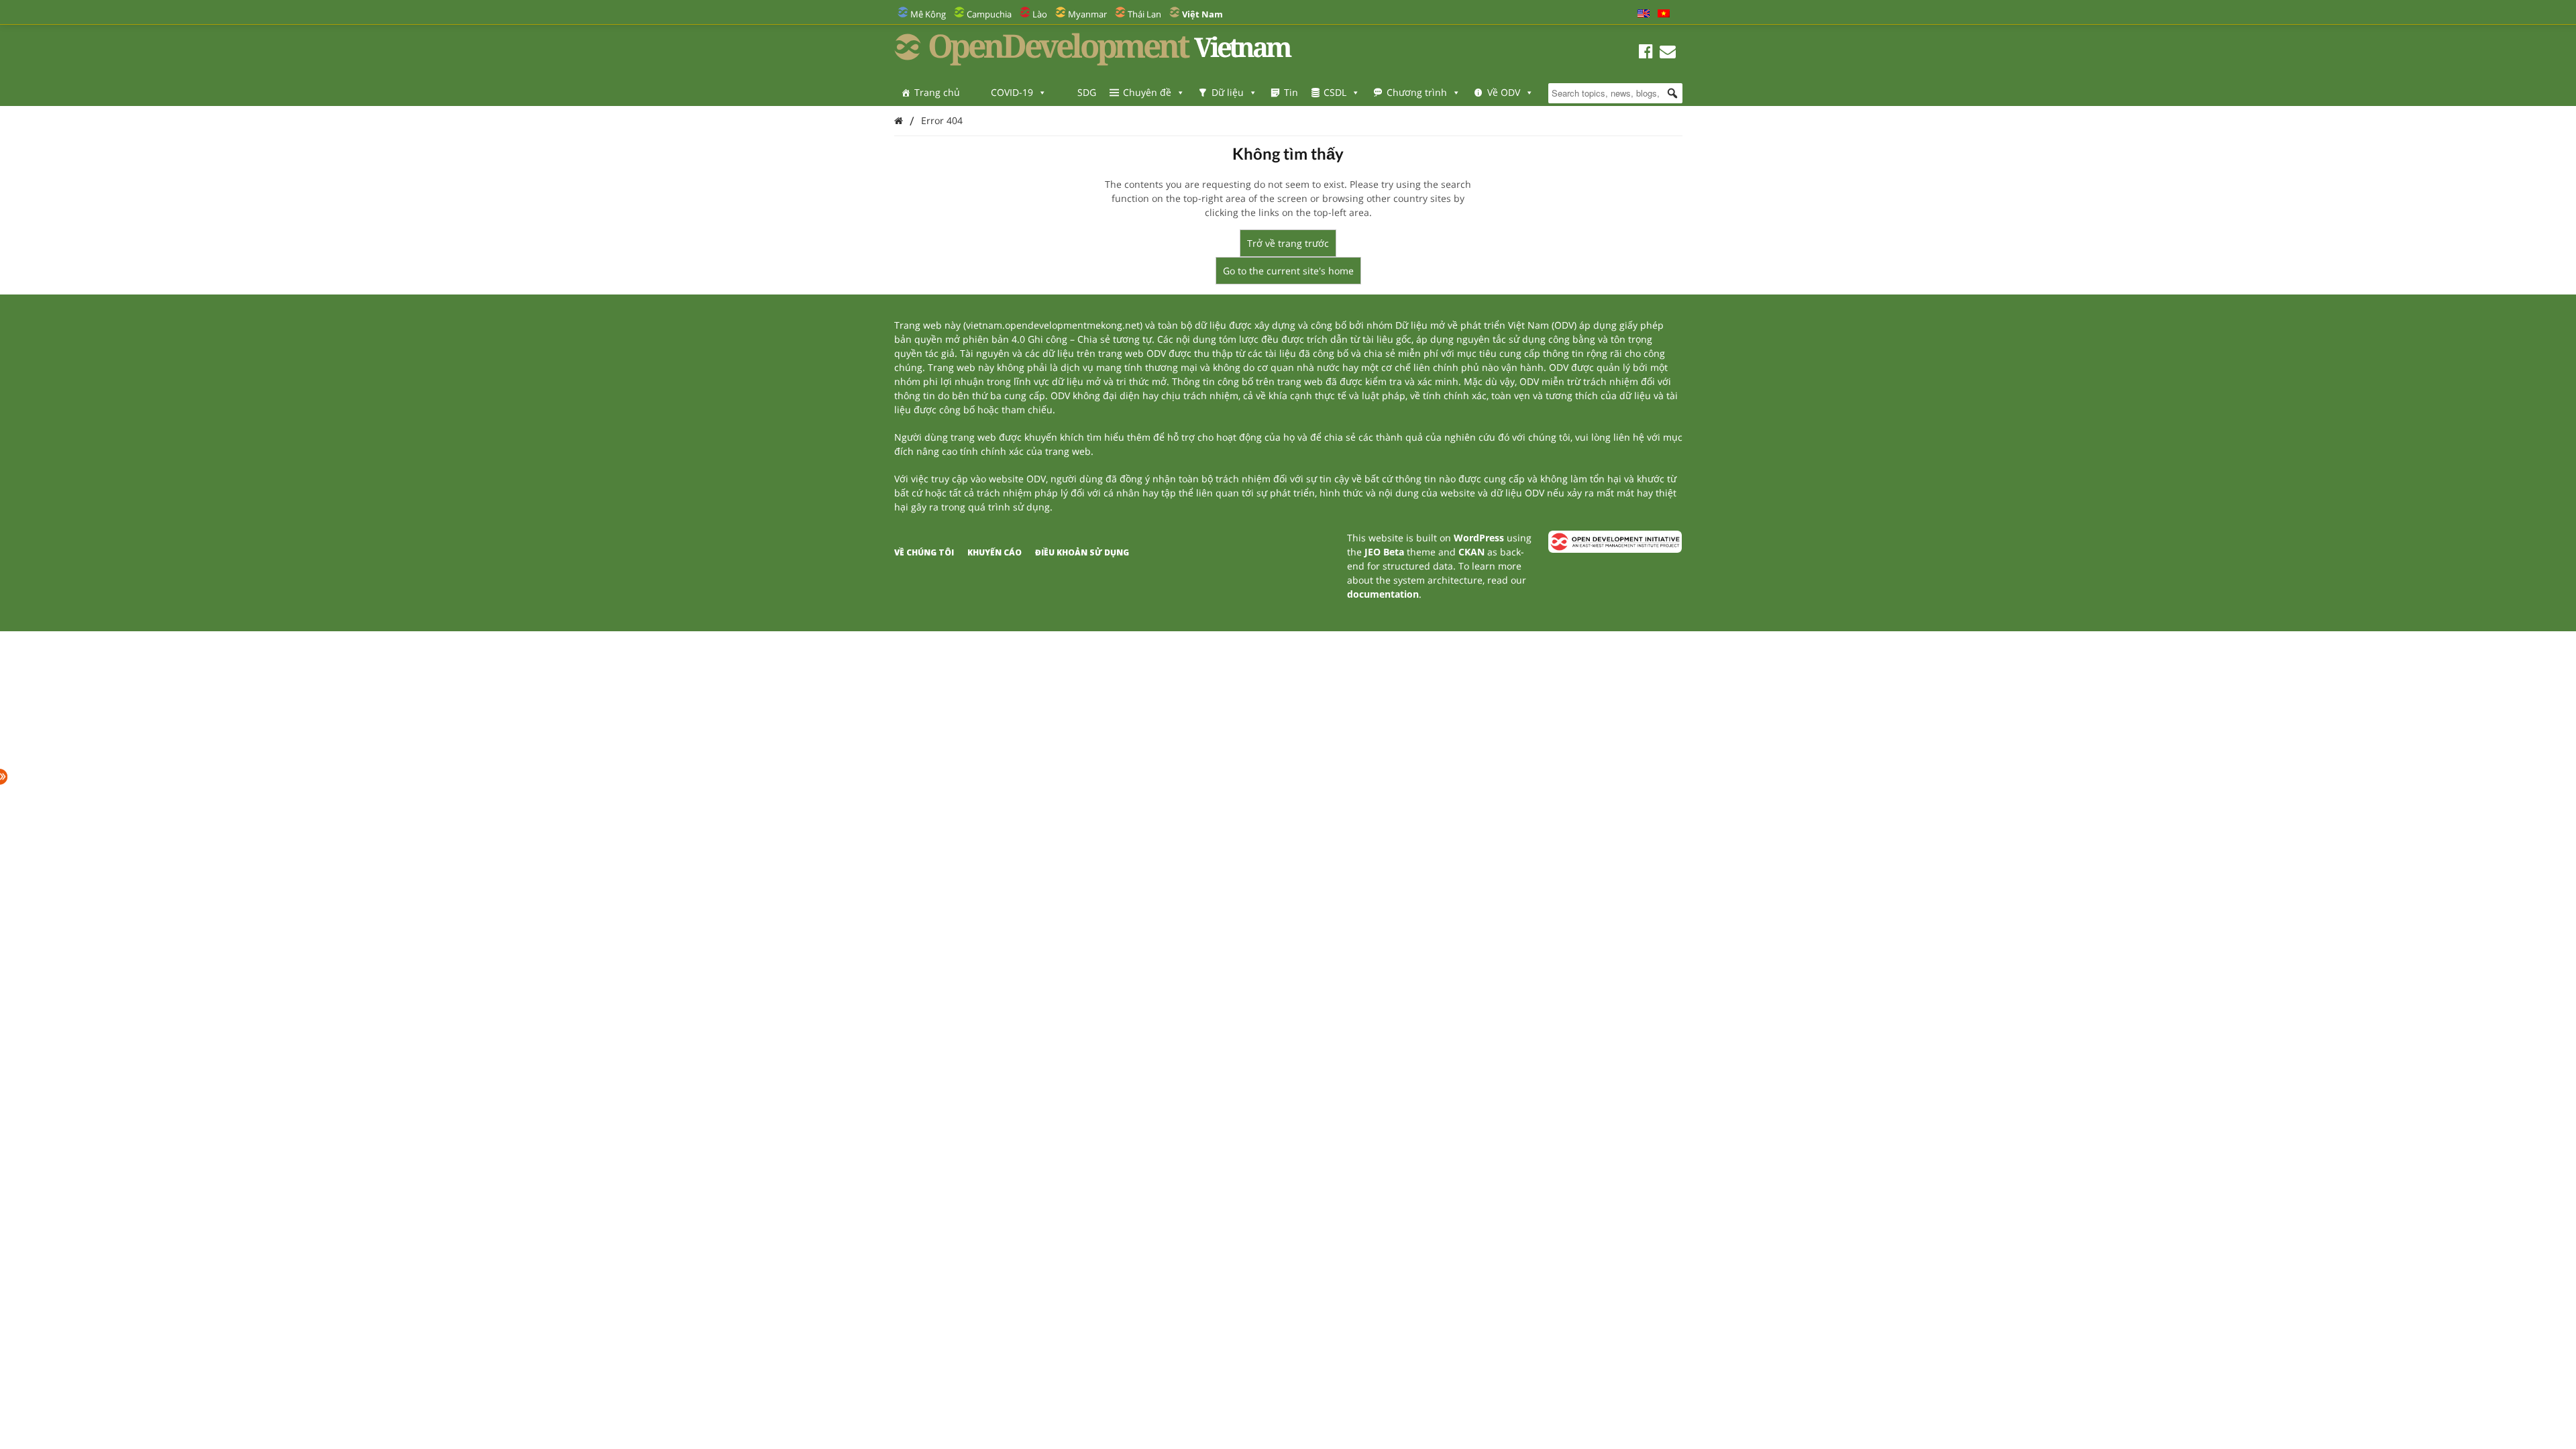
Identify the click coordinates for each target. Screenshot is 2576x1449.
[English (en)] (1644, 14)
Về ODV (1504, 92)
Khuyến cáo (995, 552)
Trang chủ (937, 92)
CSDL (1335, 92)
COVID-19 (1012, 92)
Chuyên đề (1147, 92)
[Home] (899, 120)
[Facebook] (1646, 53)
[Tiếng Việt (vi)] (1664, 14)
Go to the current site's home (1288, 271)
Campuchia (989, 14)
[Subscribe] (1668, 53)
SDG (1087, 92)
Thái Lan (1144, 14)
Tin (1291, 92)
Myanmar (1087, 14)
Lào (1040, 14)
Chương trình (1417, 92)
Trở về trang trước (1288, 243)
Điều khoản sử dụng (1082, 552)
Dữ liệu (1228, 92)
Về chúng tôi (924, 552)
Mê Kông (928, 14)
